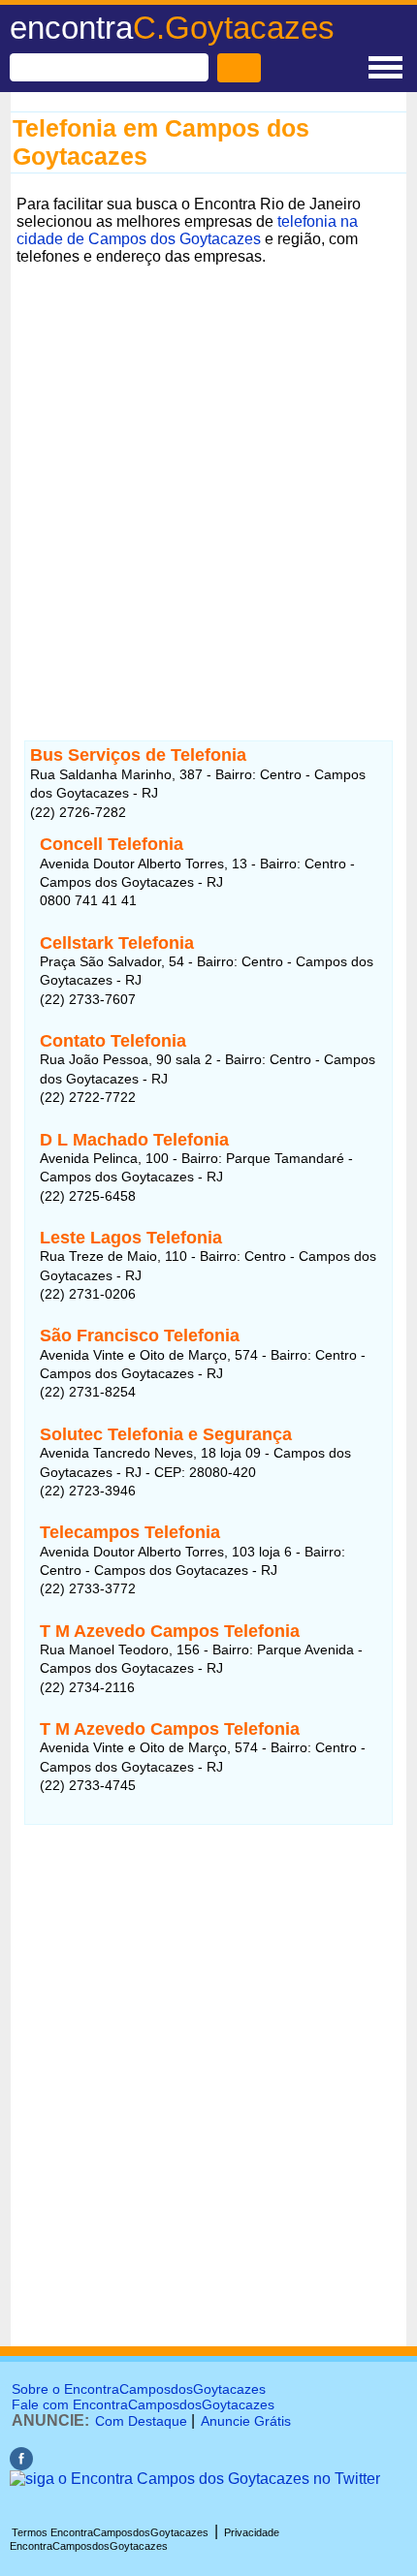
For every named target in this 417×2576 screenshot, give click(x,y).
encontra (172, 28)
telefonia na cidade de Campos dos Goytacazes (187, 230)
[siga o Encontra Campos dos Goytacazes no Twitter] (195, 2479)
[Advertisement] (208, 480)
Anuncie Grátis (246, 2421)
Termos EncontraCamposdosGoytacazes (110, 2532)
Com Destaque (141, 2421)
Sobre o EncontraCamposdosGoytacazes (139, 2389)
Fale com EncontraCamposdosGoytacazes (143, 2404)
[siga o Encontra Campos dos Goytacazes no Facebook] (21, 2465)
